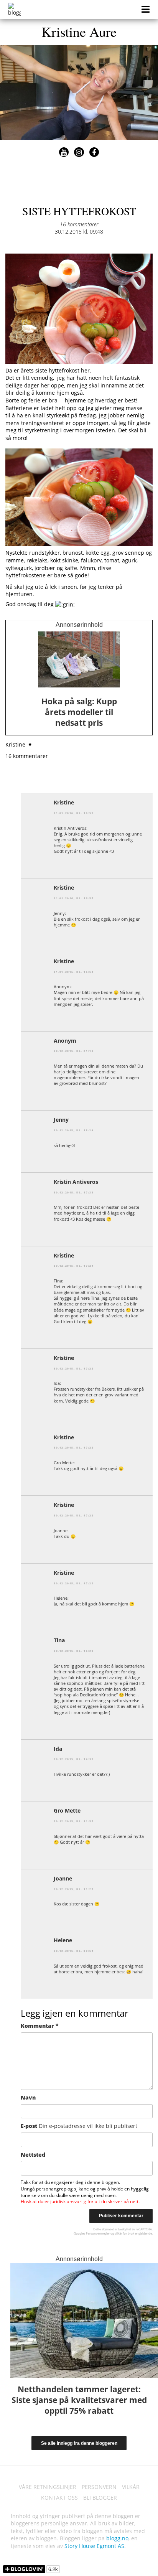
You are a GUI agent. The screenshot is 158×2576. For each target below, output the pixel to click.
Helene (63, 1940)
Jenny (61, 1120)
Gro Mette (67, 1810)
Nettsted (33, 2155)
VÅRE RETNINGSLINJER (48, 2487)
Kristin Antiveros (76, 1182)
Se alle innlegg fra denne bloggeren (79, 2443)
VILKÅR (131, 2487)
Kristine (64, 802)
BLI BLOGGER (100, 2498)
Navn (28, 2097)
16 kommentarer (79, 224)
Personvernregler (98, 2233)
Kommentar (40, 2026)
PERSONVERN (99, 2487)
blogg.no (117, 2538)
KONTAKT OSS (59, 2498)
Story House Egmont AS (94, 2546)
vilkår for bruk (124, 2233)
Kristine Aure (79, 31)
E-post (79, 2126)
